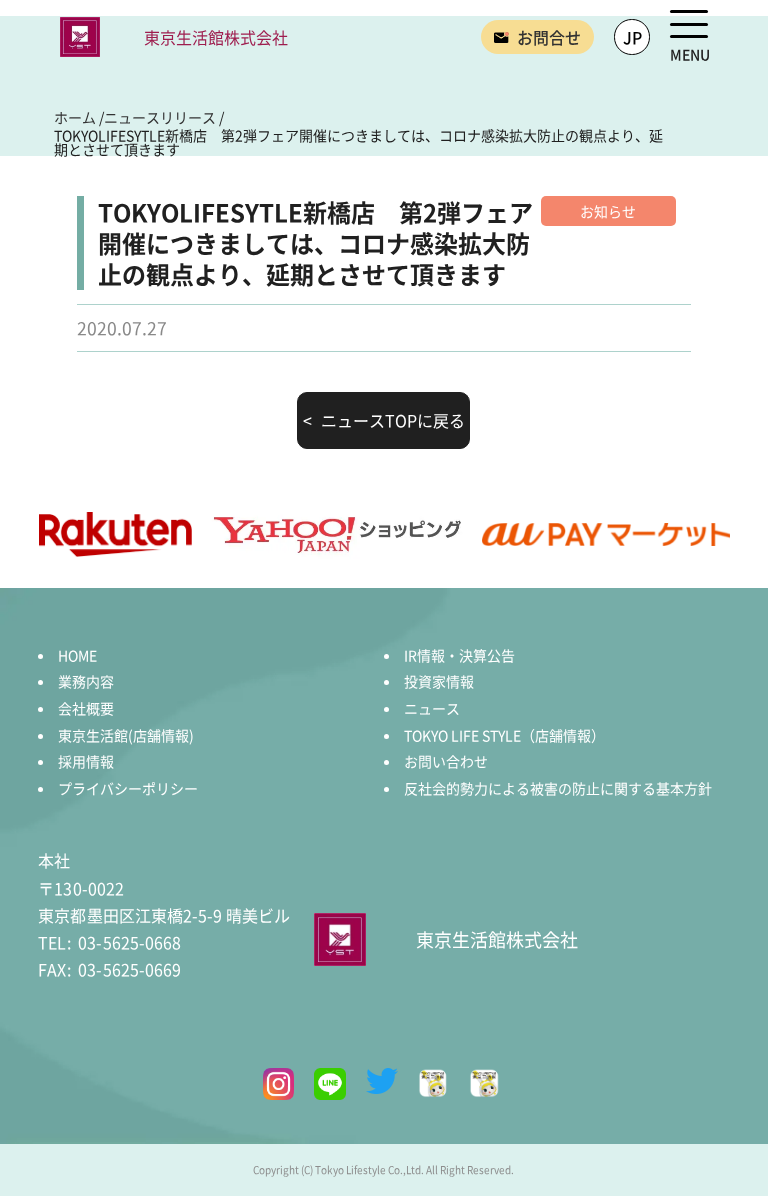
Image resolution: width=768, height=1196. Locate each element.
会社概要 (86, 708)
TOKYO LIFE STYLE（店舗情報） (504, 735)
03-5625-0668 (109, 942)
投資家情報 (439, 681)
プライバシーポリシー (128, 788)
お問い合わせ (446, 761)
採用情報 (86, 761)
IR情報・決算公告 (459, 655)
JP (632, 37)
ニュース (432, 708)
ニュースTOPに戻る (393, 420)
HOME (77, 655)
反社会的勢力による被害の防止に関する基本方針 (558, 788)
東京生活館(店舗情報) (126, 735)
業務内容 (86, 681)
